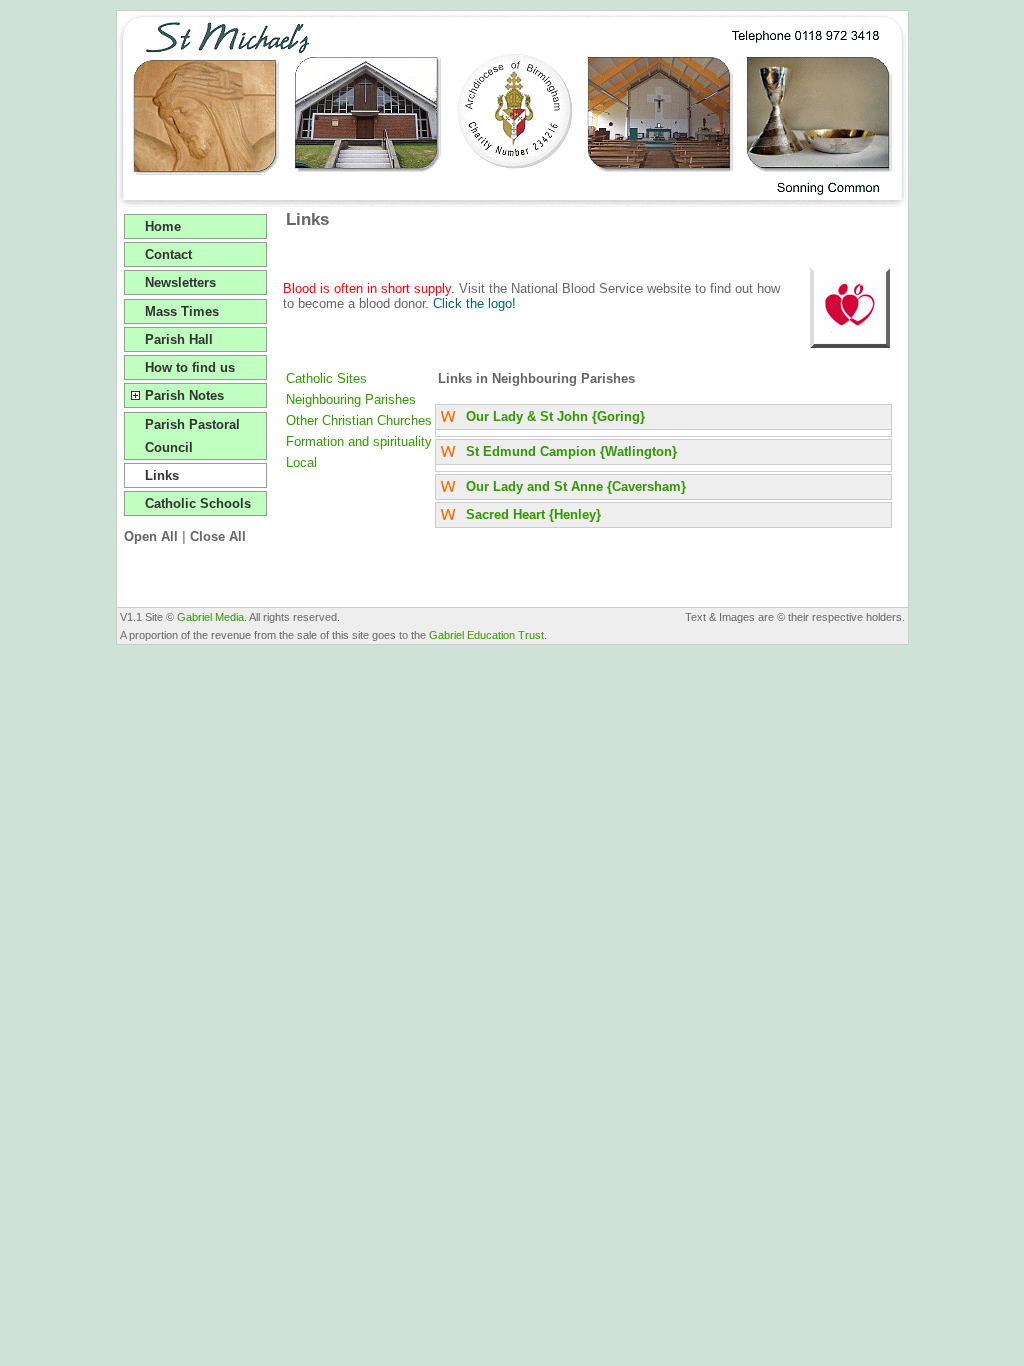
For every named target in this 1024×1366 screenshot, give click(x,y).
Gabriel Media (210, 617)
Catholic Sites (326, 378)
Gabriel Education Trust (486, 635)
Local (301, 462)
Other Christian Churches (359, 420)
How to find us (190, 367)
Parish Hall (179, 339)
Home (163, 226)
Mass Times (182, 311)
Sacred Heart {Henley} (533, 514)
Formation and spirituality (359, 441)
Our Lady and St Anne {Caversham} (576, 486)
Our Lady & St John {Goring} (555, 416)
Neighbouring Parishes (351, 399)
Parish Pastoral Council (192, 436)
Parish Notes (184, 395)
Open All (151, 536)
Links (162, 475)
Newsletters (180, 282)
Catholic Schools (198, 503)
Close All (218, 536)
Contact (168, 254)
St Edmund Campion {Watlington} (571, 451)
